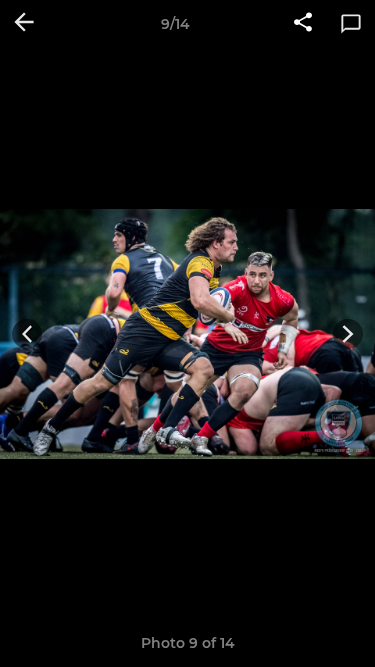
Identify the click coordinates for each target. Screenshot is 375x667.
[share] (303, 24)
